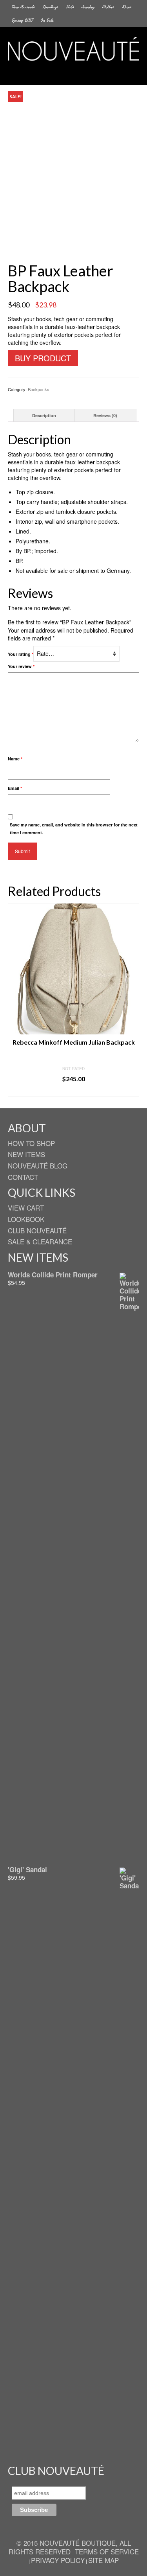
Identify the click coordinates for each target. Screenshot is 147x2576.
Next (132, 1000)
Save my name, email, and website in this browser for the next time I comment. (74, 829)
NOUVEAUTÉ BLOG (38, 1166)
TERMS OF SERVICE (107, 2551)
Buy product (43, 358)
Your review (21, 666)
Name (15, 759)
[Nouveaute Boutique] (73, 49)
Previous (15, 1000)
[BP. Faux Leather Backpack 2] (74, 243)
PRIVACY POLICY (58, 2560)
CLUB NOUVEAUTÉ (37, 1230)
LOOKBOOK (26, 1219)
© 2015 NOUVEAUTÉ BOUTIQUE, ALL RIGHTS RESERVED (70, 2547)
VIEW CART (26, 1208)
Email (15, 788)
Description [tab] (44, 415)
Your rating (21, 654)
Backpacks (39, 389)
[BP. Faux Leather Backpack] (73, 156)
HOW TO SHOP (31, 1143)
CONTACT (23, 1177)
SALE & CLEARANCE (40, 1241)
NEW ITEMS (26, 1154)
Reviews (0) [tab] (105, 415)
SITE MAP (103, 2560)
